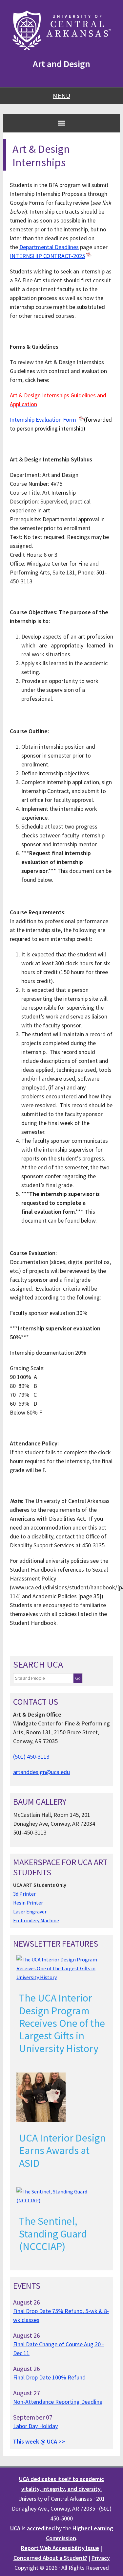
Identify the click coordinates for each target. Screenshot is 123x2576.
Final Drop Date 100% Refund (49, 2377)
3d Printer (24, 1894)
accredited (41, 2528)
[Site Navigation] (62, 123)
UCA (15, 2528)
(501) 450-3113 (31, 1756)
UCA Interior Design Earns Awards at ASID (62, 2151)
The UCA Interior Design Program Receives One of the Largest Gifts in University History (62, 2023)
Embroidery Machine (36, 1920)
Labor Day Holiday (35, 2426)
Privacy (101, 2558)
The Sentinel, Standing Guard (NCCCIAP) (53, 2234)
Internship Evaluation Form (44, 420)
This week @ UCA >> (39, 2441)
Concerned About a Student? (50, 2558)
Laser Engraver (30, 1911)
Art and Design (61, 64)
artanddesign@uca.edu (41, 1772)
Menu (61, 95)
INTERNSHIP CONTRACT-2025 (47, 256)
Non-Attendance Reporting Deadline (58, 2402)
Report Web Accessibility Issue (60, 2548)
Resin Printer (28, 1903)
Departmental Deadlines (49, 247)
